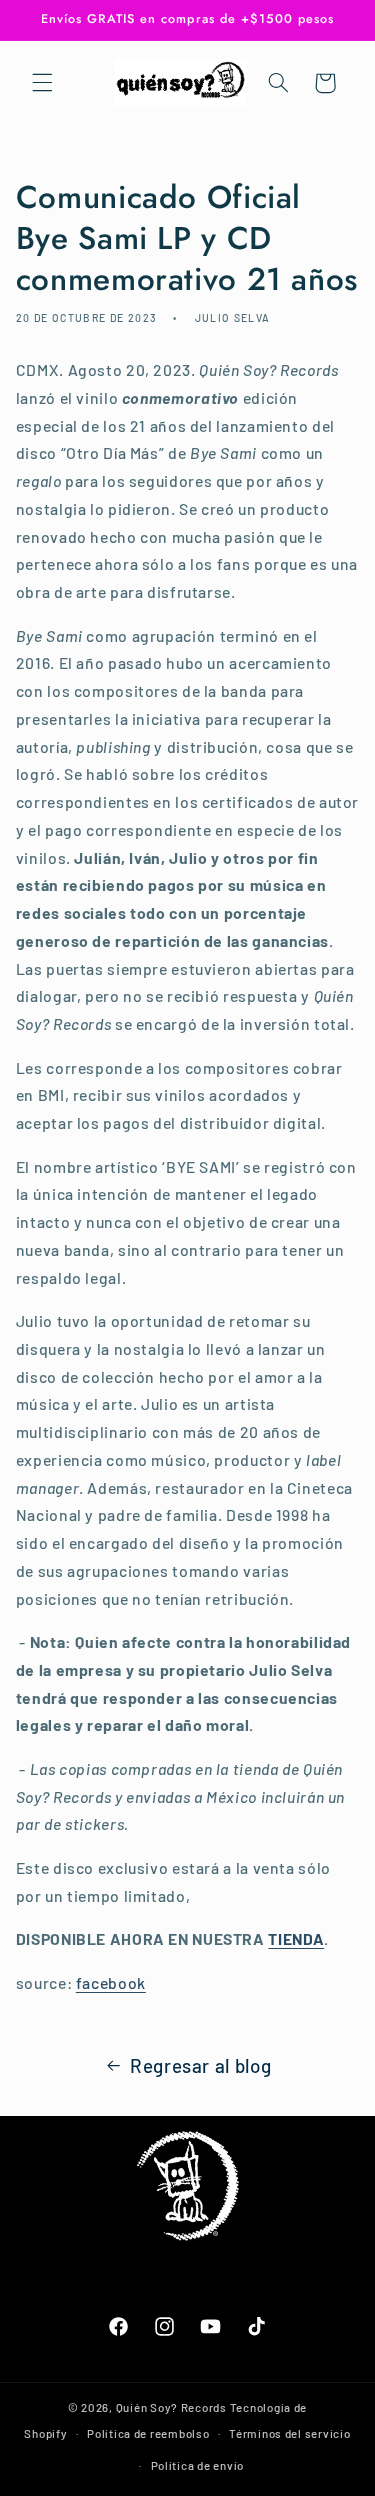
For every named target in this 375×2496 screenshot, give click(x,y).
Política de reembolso (148, 2433)
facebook (111, 1982)
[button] (42, 83)
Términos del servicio (289, 2433)
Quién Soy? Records (171, 2407)
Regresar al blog (200, 2065)
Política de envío (198, 2465)
